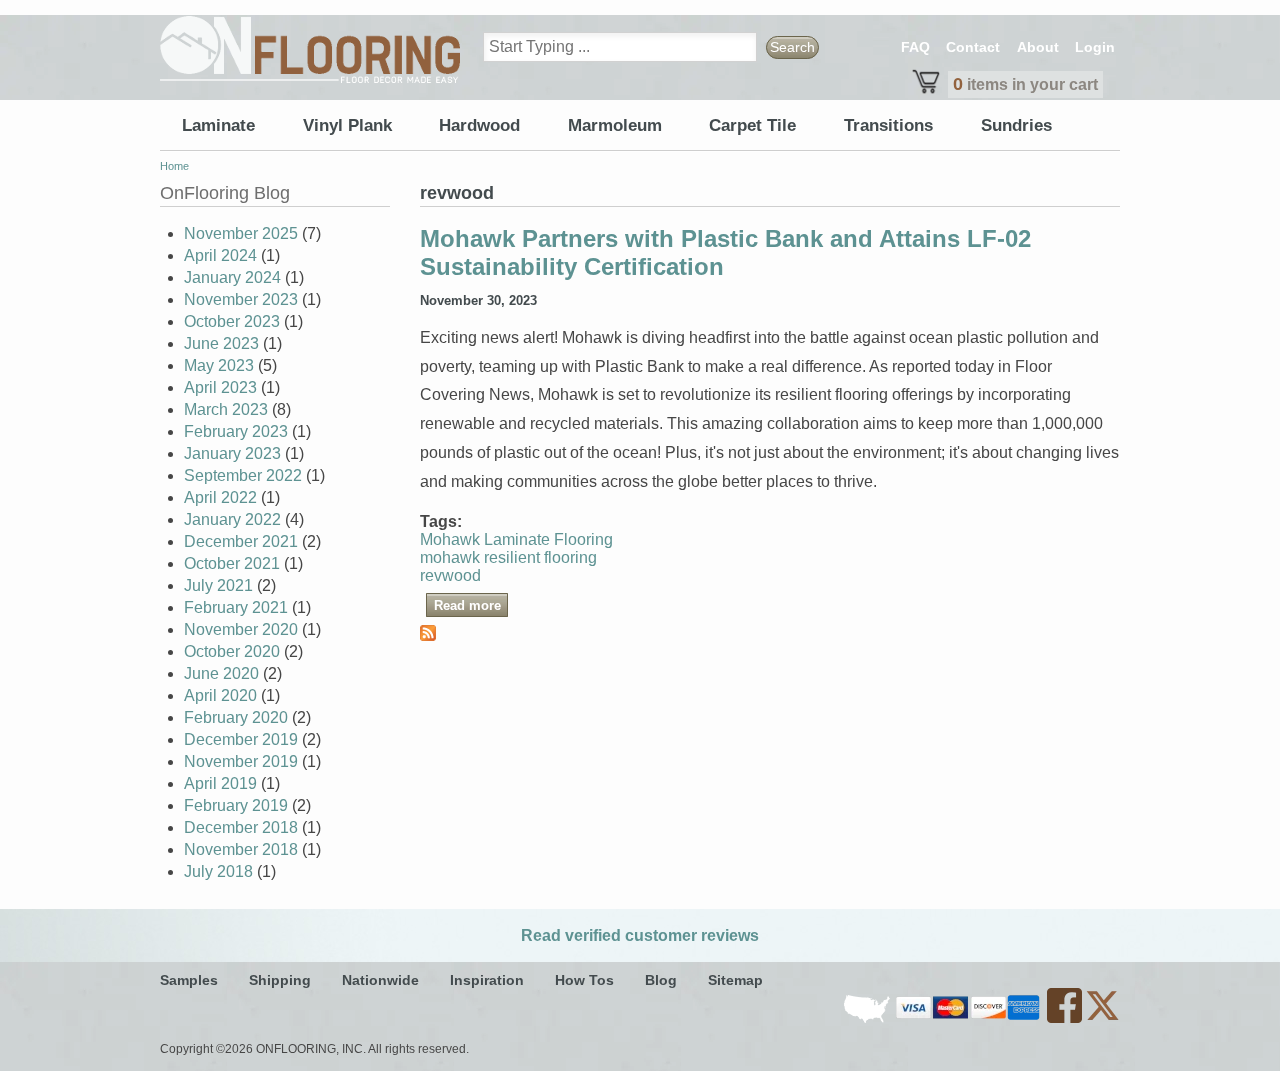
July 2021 (218, 585)
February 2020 (236, 717)
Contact (973, 47)
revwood (450, 575)
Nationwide (380, 980)
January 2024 (232, 277)
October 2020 (232, 651)
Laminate (218, 125)
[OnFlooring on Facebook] (1066, 1019)
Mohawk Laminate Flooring (516, 539)
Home (174, 166)
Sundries (1016, 125)
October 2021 (232, 563)
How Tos (584, 980)
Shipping (280, 980)
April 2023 (220, 387)
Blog (661, 980)
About (1038, 47)
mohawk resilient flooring (508, 557)
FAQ (915, 47)
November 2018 (241, 849)
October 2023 (232, 321)
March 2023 (226, 409)
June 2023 (221, 343)
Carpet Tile (752, 125)
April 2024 (220, 255)
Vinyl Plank (347, 125)
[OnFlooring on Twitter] (1102, 1019)
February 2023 (236, 431)
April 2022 (220, 497)
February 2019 (236, 805)
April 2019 (220, 783)
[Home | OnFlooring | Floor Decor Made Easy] (310, 49)
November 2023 (241, 299)
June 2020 (221, 673)
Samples (189, 980)
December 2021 (241, 541)
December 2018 (241, 827)
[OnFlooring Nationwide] (868, 1019)
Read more (471, 604)
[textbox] (620, 47)
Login (1095, 47)
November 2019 (241, 761)
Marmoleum (615, 125)
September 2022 (243, 475)
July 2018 (218, 871)
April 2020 (220, 695)
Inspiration (487, 980)
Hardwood (479, 125)
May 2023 (219, 365)
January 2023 (232, 453)
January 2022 (232, 519)
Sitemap (735, 980)
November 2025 (241, 233)
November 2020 (241, 629)
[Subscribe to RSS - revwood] (428, 635)
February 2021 (236, 607)
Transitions (888, 125)
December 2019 (241, 739)
